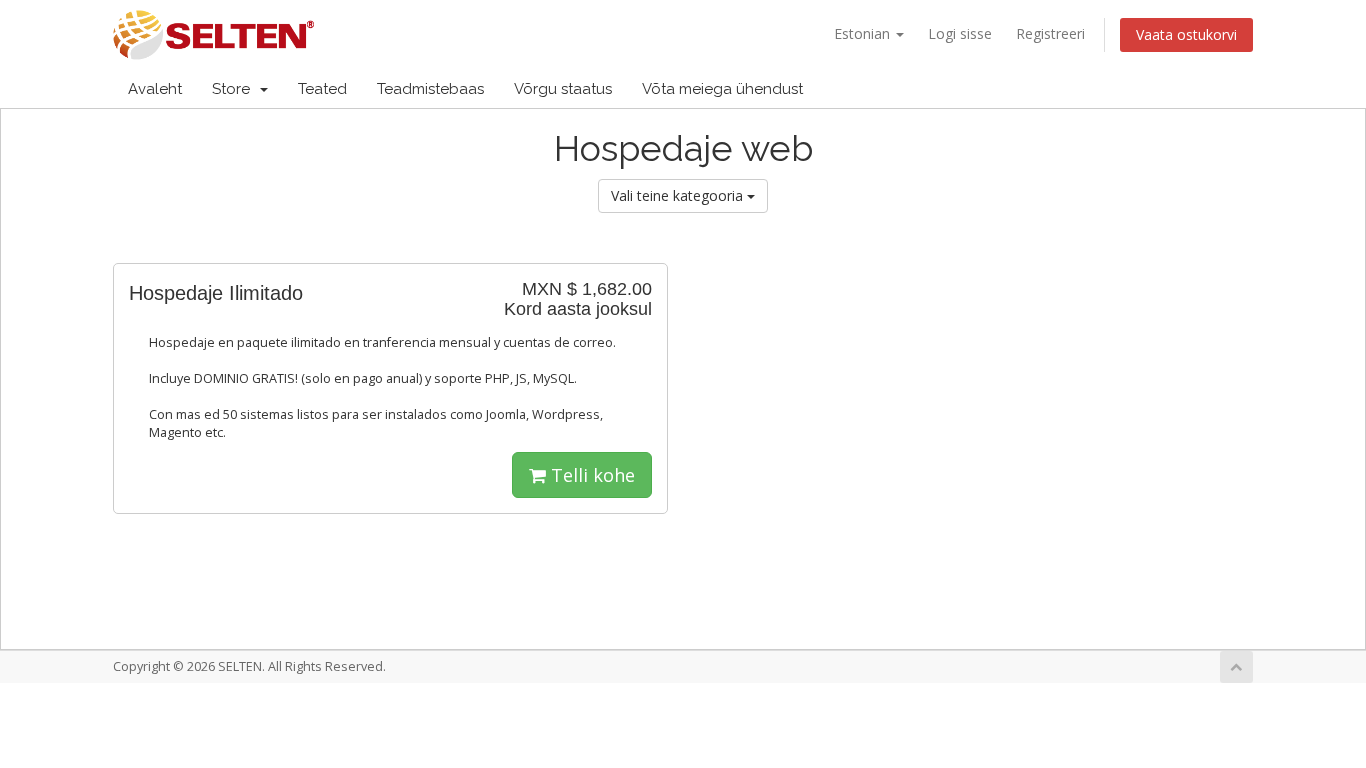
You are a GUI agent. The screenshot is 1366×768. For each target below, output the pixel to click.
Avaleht (155, 89)
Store (235, 89)
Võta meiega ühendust (722, 89)
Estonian (864, 33)
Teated (322, 89)
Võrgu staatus (563, 89)
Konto (1202, 89)
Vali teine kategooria (679, 195)
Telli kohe (590, 475)
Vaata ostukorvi (1186, 34)
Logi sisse (960, 33)
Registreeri (1050, 33)
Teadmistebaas (430, 89)
